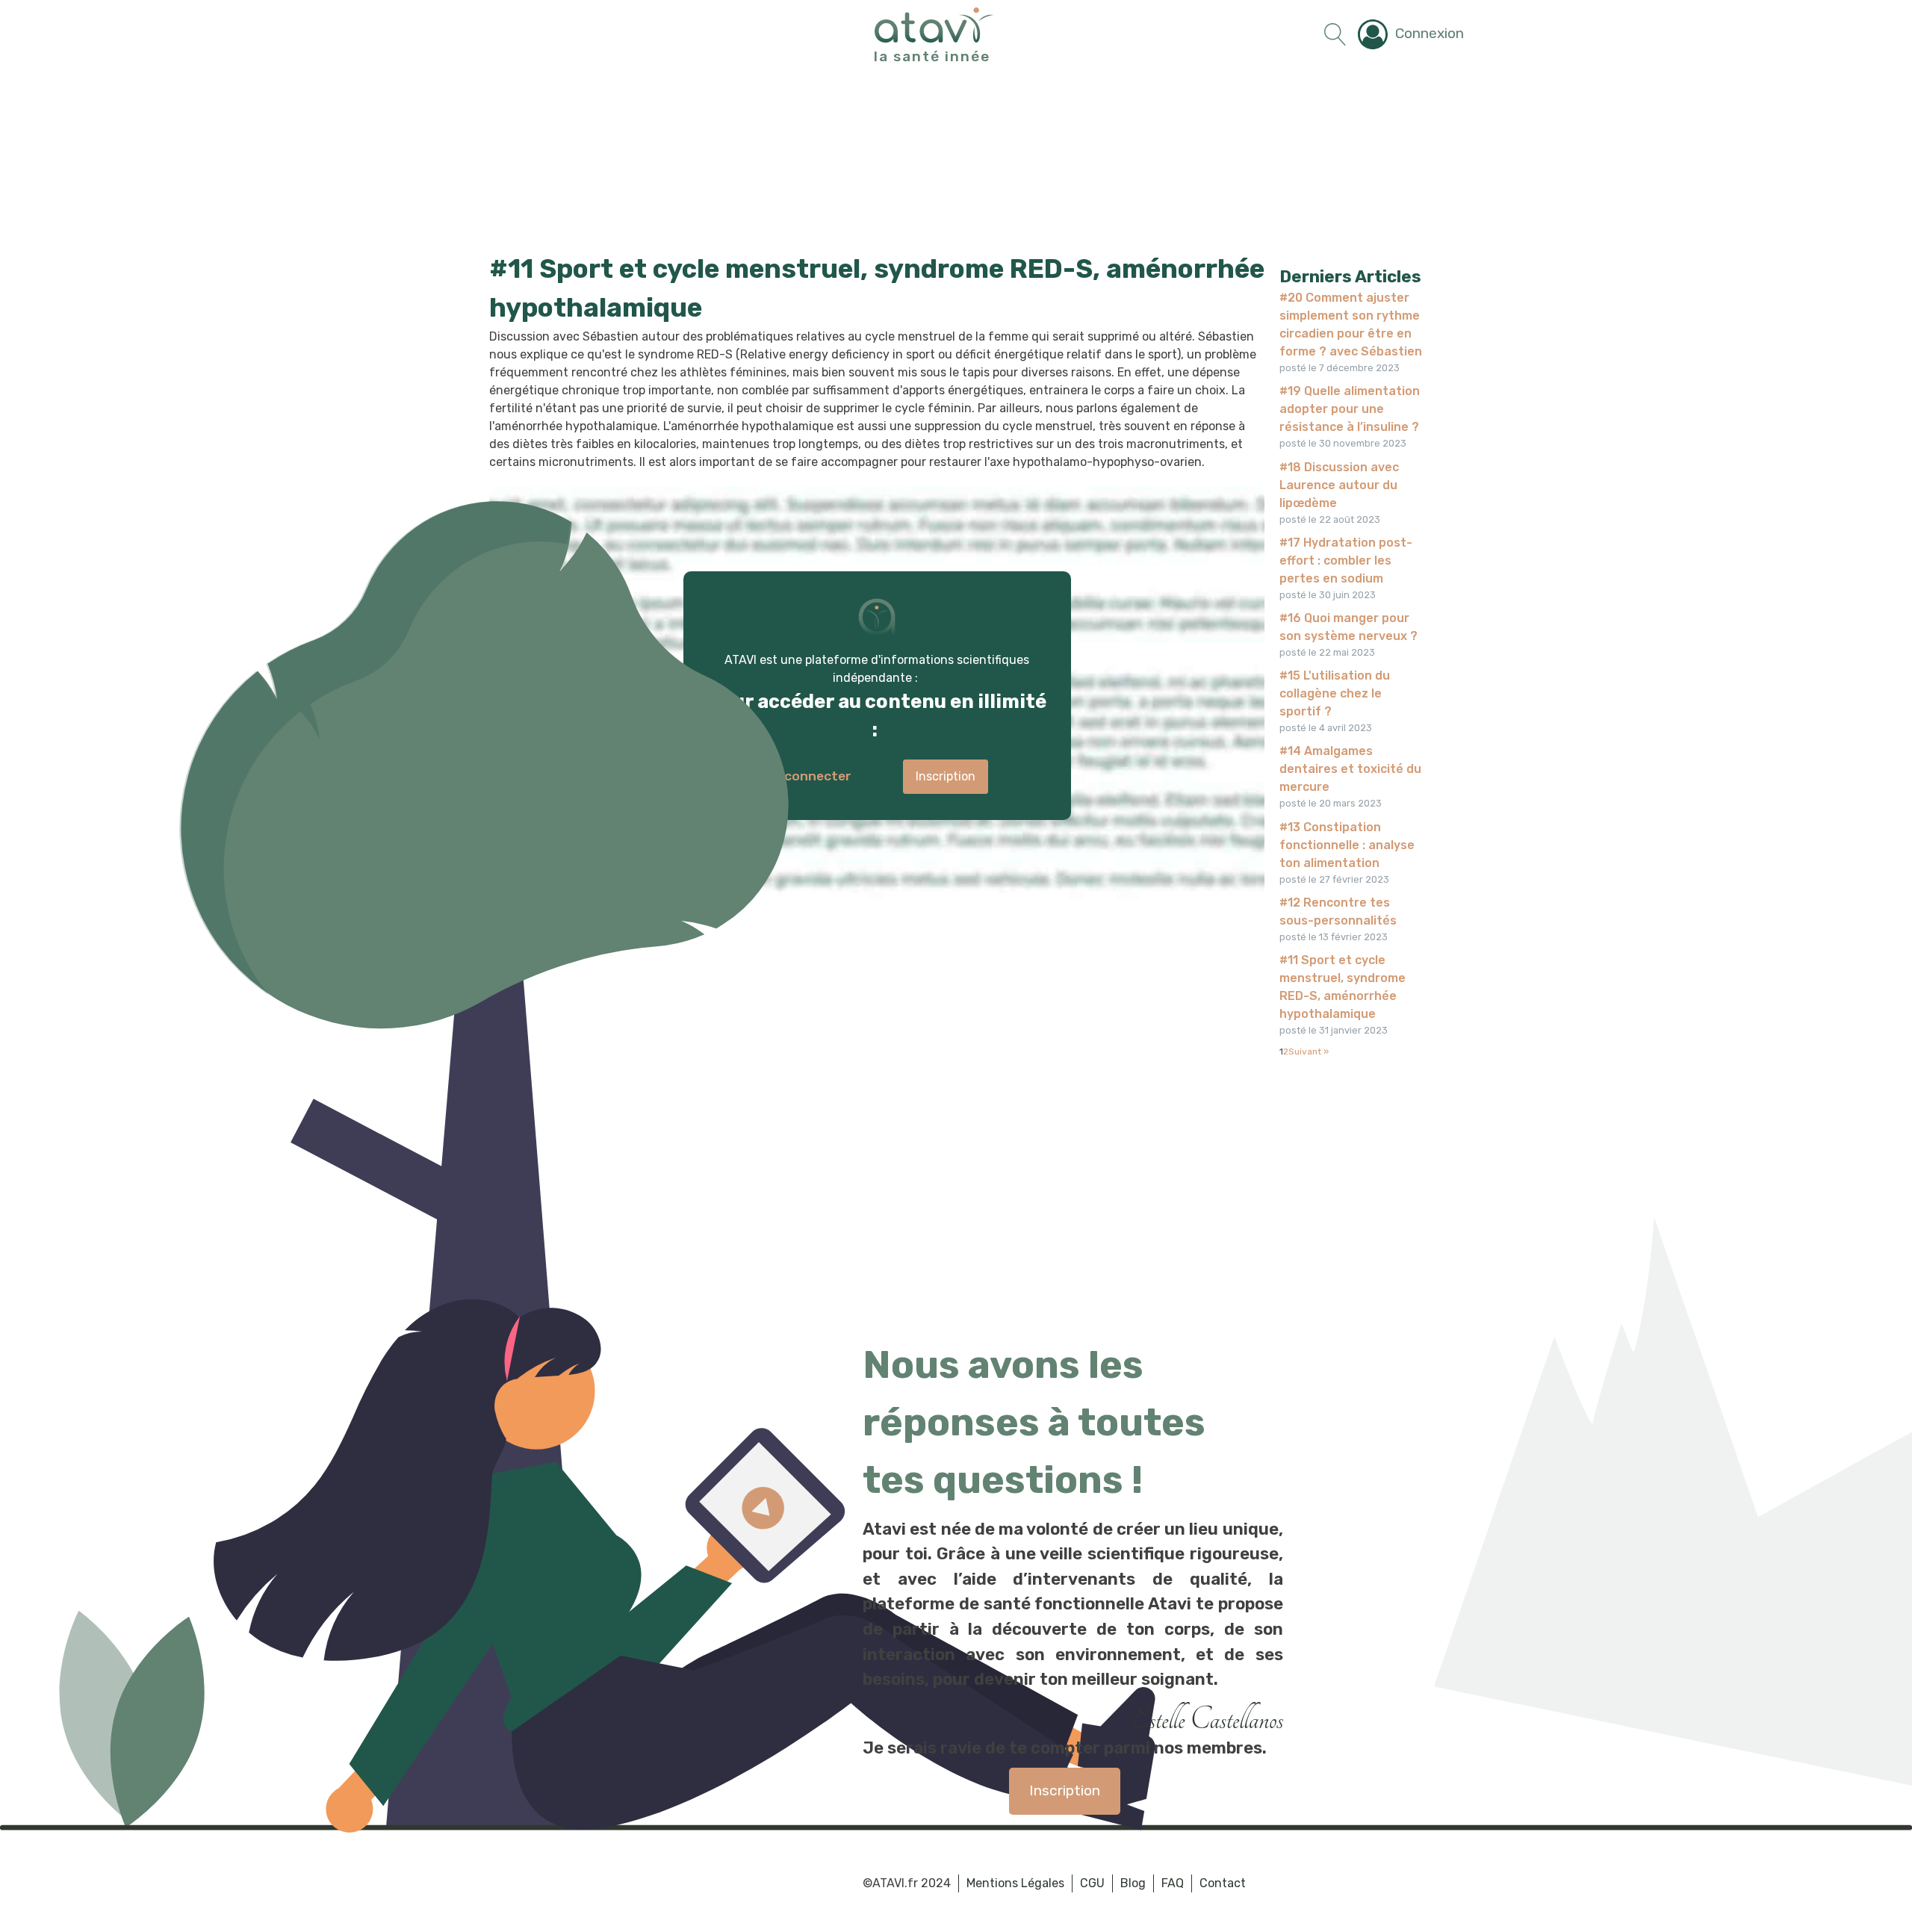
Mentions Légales (1015, 1883)
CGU (1092, 1883)
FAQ (1173, 1883)
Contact (1223, 1883)
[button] (1411, 34)
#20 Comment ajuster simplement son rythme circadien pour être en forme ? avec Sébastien (1351, 324)
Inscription (1065, 1790)
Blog (1133, 1883)
